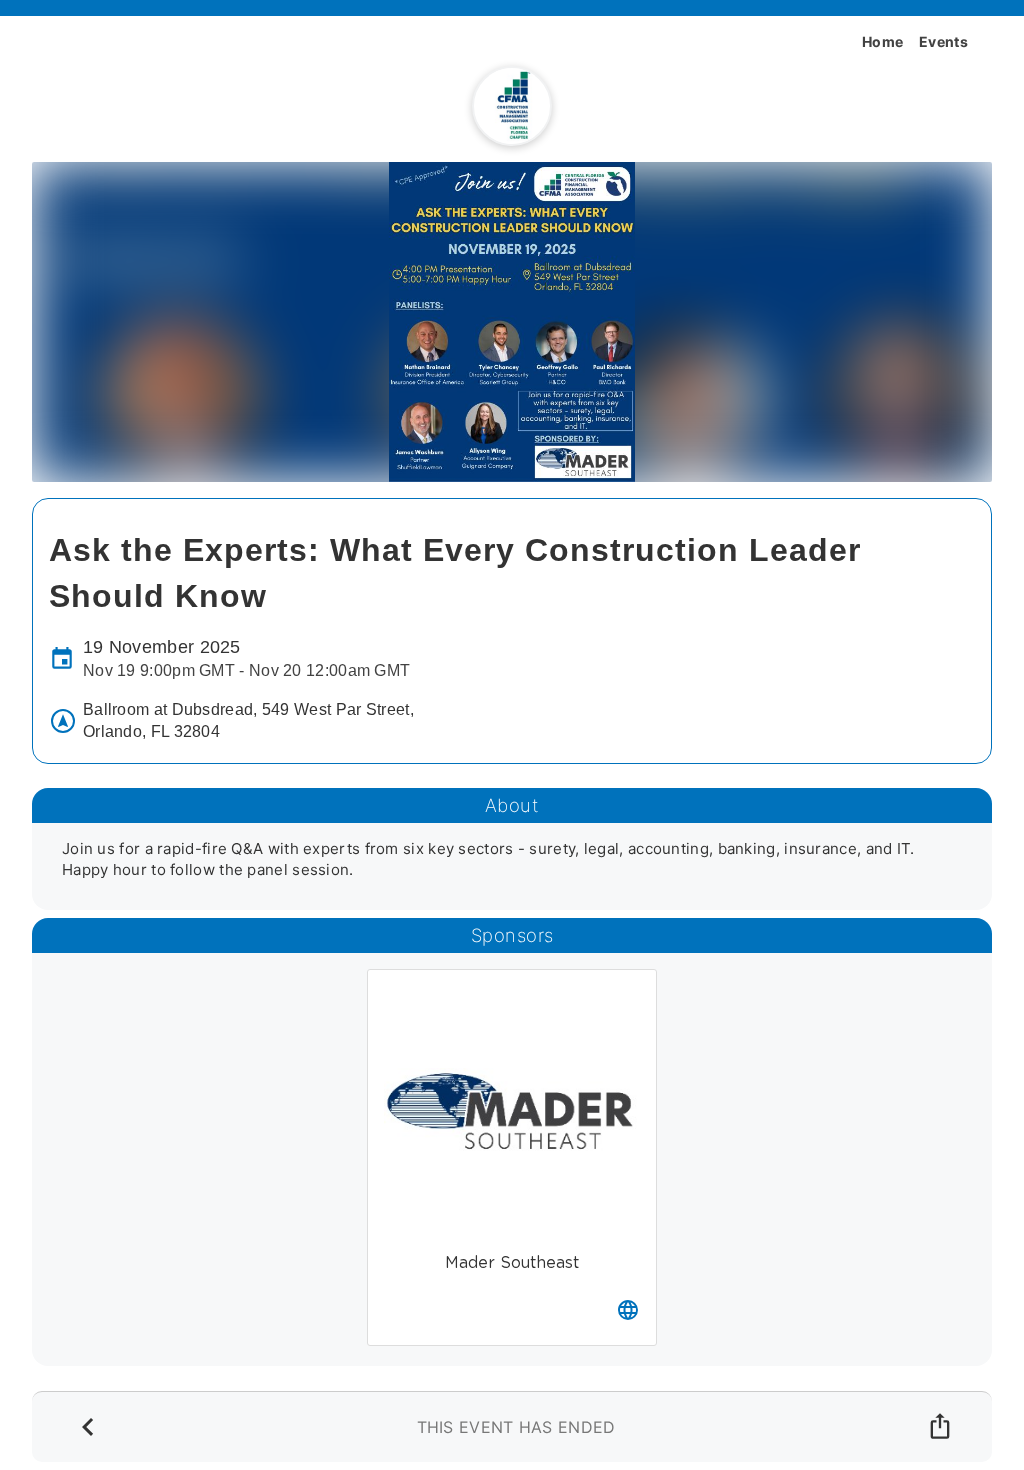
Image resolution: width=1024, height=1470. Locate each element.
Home (882, 41)
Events (943, 41)
